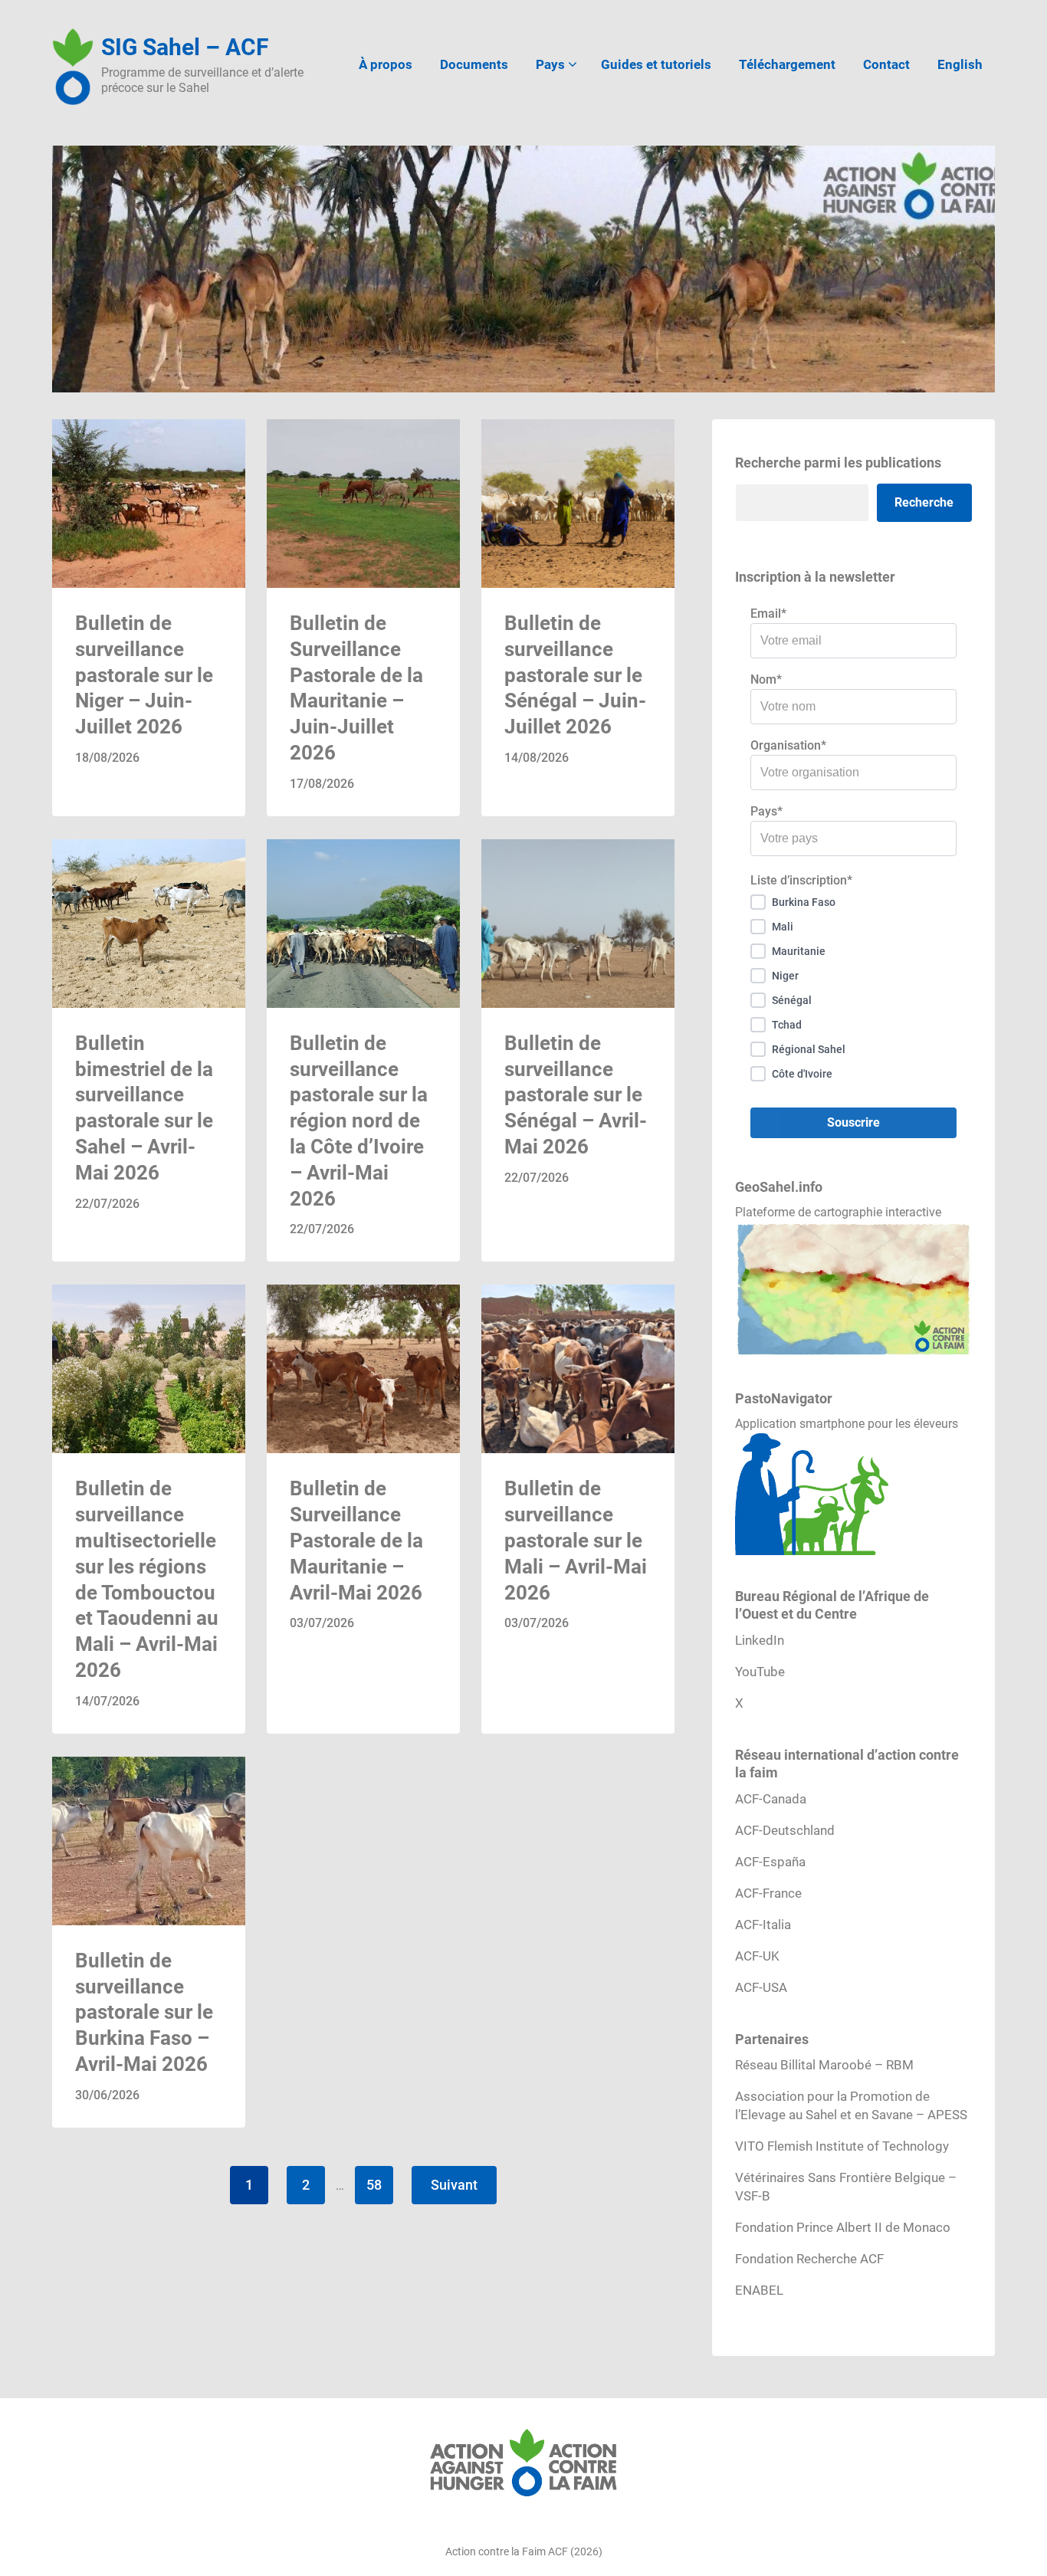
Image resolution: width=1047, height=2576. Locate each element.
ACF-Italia (763, 1925)
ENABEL (759, 2290)
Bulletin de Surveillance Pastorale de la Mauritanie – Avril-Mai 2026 (356, 1540)
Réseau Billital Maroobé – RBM (824, 2065)
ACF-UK (757, 1956)
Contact (886, 64)
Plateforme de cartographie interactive (838, 1212)
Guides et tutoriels (656, 64)
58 (374, 2185)
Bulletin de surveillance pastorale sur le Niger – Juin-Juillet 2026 (144, 675)
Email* (768, 614)
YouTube (760, 1672)
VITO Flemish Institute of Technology (842, 2146)
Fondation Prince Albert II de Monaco (843, 2227)
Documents (474, 64)
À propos (386, 64)
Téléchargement (787, 64)
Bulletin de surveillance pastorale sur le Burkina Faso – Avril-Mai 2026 (144, 2012)
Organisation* (788, 745)
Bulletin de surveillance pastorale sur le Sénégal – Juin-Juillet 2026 (575, 675)
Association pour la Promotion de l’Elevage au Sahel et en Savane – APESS (851, 2105)
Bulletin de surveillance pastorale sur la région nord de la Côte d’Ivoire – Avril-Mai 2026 (359, 1121)
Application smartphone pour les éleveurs (847, 1424)
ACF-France (768, 1893)
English (960, 64)
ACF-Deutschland (785, 1830)
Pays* (766, 811)
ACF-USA (761, 1987)
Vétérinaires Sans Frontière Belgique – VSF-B (846, 2187)
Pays (550, 64)
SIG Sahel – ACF (185, 47)
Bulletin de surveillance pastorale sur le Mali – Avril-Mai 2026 (576, 1540)
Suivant (454, 2185)
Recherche (924, 502)
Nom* (766, 679)
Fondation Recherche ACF (809, 2259)
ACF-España (770, 1862)
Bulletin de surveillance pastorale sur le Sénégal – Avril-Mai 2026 (576, 1095)
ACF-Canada (771, 1799)
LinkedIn (760, 1640)
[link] (149, 618)
